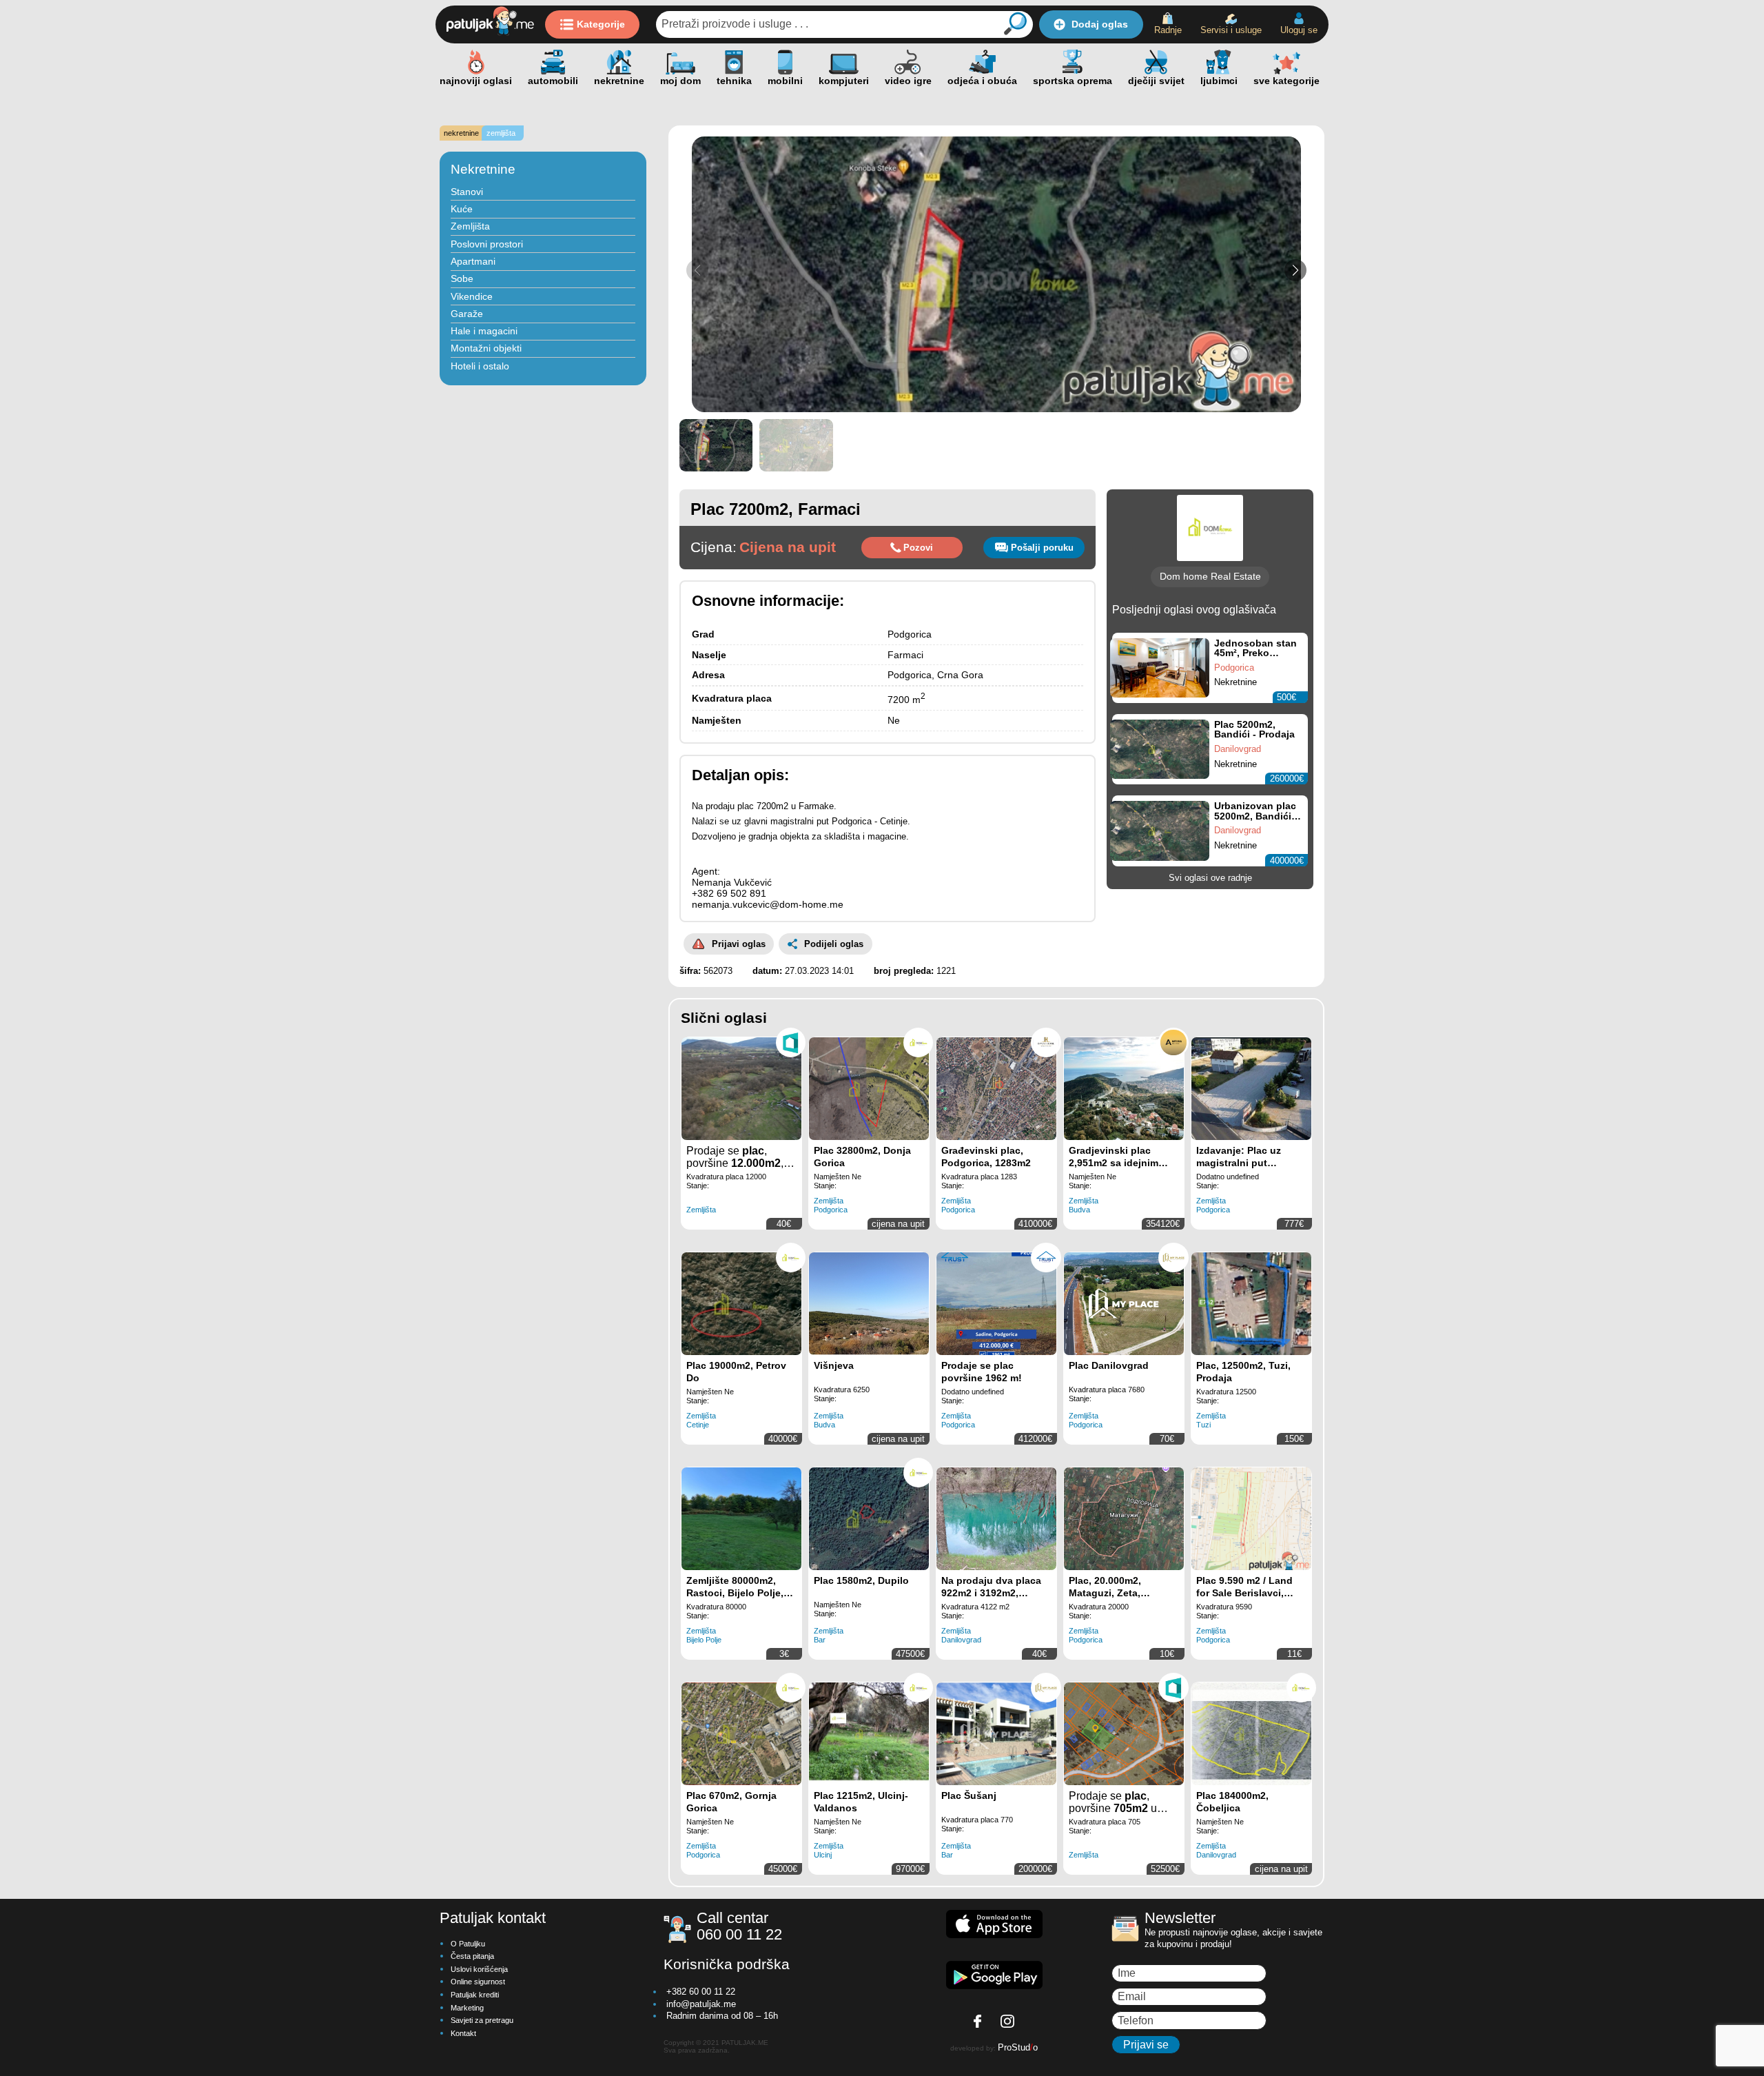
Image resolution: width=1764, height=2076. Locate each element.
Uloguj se (1299, 30)
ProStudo (1018, 2047)
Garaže (467, 314)
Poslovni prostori (487, 244)
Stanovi (467, 192)
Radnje (1168, 30)
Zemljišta (470, 226)
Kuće (462, 209)
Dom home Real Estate (1210, 576)
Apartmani (473, 261)
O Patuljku (468, 1944)
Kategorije (601, 24)
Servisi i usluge (1231, 30)
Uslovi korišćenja (479, 1969)
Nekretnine (483, 169)
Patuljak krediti (475, 1995)
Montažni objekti (486, 348)
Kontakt (463, 2033)
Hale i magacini (484, 331)
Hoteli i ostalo (480, 366)
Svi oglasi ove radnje (1210, 878)
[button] (1295, 270)
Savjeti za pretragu (482, 2020)
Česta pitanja (472, 1956)
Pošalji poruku (1042, 548)
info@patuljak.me (701, 2004)
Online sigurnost (478, 1982)
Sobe (462, 278)
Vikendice (472, 296)
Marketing (467, 2008)
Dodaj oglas (1100, 24)
